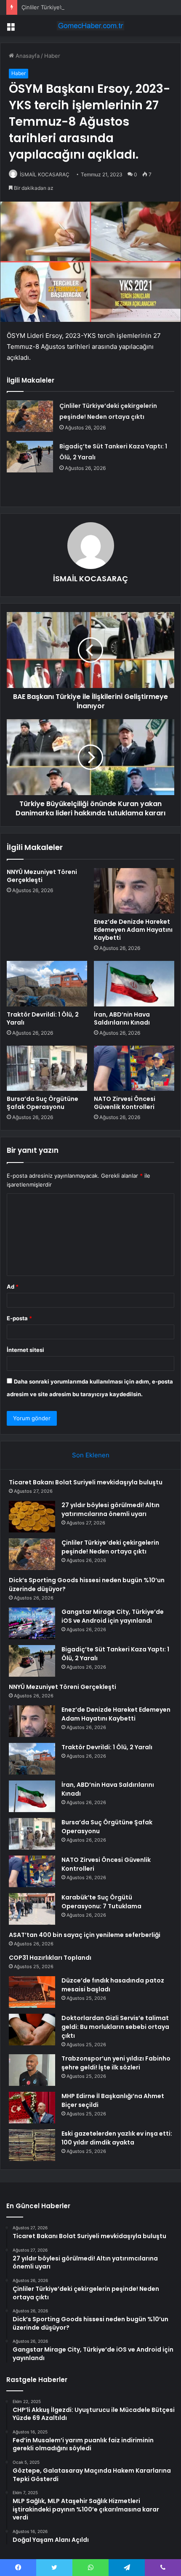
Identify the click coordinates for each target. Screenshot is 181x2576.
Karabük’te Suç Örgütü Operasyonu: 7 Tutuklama (101, 1902)
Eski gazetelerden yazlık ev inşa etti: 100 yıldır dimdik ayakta (117, 2138)
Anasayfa (27, 56)
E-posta (19, 1318)
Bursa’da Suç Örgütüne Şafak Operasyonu (43, 1103)
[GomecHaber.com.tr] (90, 26)
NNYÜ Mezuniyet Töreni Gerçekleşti (42, 876)
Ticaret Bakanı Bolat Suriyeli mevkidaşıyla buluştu (86, 1482)
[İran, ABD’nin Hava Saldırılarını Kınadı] (134, 984)
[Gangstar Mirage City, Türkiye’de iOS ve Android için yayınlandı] (32, 1623)
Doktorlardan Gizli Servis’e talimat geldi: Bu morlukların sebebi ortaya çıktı (115, 2027)
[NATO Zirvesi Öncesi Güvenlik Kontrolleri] (134, 1068)
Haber (52, 56)
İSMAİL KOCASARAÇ (45, 174)
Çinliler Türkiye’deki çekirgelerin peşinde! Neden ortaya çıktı (100, 7)
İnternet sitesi (25, 1350)
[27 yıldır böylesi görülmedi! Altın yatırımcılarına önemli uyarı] (32, 1517)
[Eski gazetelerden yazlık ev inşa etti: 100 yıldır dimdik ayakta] (32, 2145)
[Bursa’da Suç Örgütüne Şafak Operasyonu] (47, 1068)
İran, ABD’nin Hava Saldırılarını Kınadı (122, 1018)
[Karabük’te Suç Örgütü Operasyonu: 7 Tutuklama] (32, 1909)
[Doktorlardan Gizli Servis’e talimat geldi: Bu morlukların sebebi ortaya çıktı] (32, 2030)
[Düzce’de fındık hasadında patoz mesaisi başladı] (32, 1992)
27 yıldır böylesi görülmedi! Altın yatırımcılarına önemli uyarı (110, 1509)
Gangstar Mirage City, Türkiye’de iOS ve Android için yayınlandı (113, 1616)
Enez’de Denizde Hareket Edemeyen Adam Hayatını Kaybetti (133, 930)
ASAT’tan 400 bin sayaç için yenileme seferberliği (85, 1935)
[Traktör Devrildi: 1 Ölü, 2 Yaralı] (47, 984)
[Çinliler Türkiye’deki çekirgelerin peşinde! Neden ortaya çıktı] (30, 416)
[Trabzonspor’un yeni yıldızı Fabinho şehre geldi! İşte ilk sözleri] (32, 2070)
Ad (13, 1287)
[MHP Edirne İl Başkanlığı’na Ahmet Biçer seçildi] (32, 2108)
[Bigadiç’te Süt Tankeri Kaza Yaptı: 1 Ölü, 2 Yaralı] (30, 457)
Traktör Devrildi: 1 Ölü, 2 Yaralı (43, 1018)
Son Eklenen (91, 1455)
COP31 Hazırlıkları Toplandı (50, 1958)
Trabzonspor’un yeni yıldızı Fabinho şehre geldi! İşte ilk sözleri (116, 2063)
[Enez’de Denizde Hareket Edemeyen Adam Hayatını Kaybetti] (134, 891)
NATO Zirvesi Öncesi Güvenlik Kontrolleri (125, 1103)
